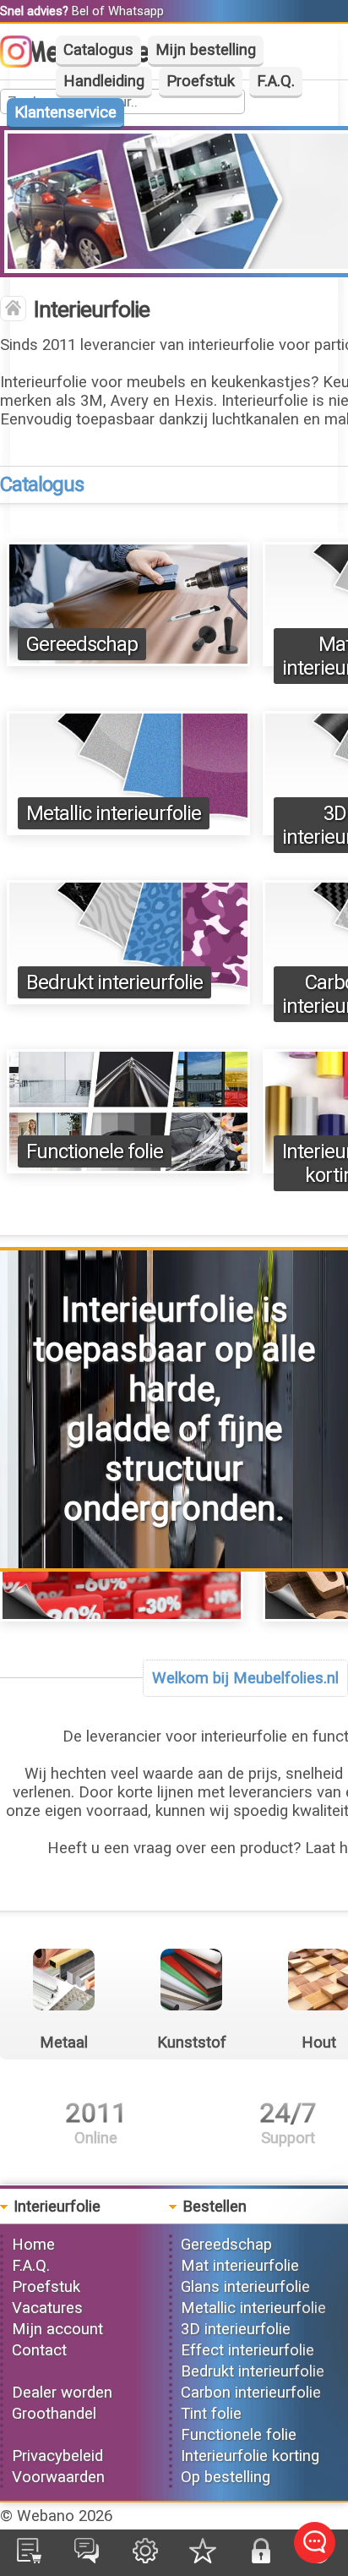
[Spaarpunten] (203, 2558)
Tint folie (211, 2414)
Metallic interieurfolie (114, 813)
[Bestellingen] (29, 2558)
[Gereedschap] (128, 661)
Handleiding (104, 81)
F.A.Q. (276, 81)
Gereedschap (82, 644)
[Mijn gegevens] (145, 2558)
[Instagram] (24, 63)
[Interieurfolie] (13, 310)
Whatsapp (136, 11)
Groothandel (54, 2414)
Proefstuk (201, 81)
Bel (80, 11)
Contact (39, 2350)
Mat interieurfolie (240, 2266)
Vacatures (47, 2308)
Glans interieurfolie (245, 2287)
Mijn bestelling (206, 50)
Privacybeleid (57, 2456)
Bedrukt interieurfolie (114, 982)
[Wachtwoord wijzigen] (261, 2558)
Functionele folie (95, 1151)
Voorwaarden (58, 2477)
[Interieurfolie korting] (122, 1616)
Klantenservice (65, 112)
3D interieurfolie (236, 2329)
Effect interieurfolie (247, 2350)
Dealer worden (62, 2393)
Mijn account (57, 2329)
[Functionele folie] (128, 1168)
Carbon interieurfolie (251, 2393)
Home (33, 2245)
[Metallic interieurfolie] (128, 830)
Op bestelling (226, 2477)
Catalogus (98, 50)
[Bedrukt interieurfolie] (128, 999)
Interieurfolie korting (250, 2456)
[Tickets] (87, 2558)
